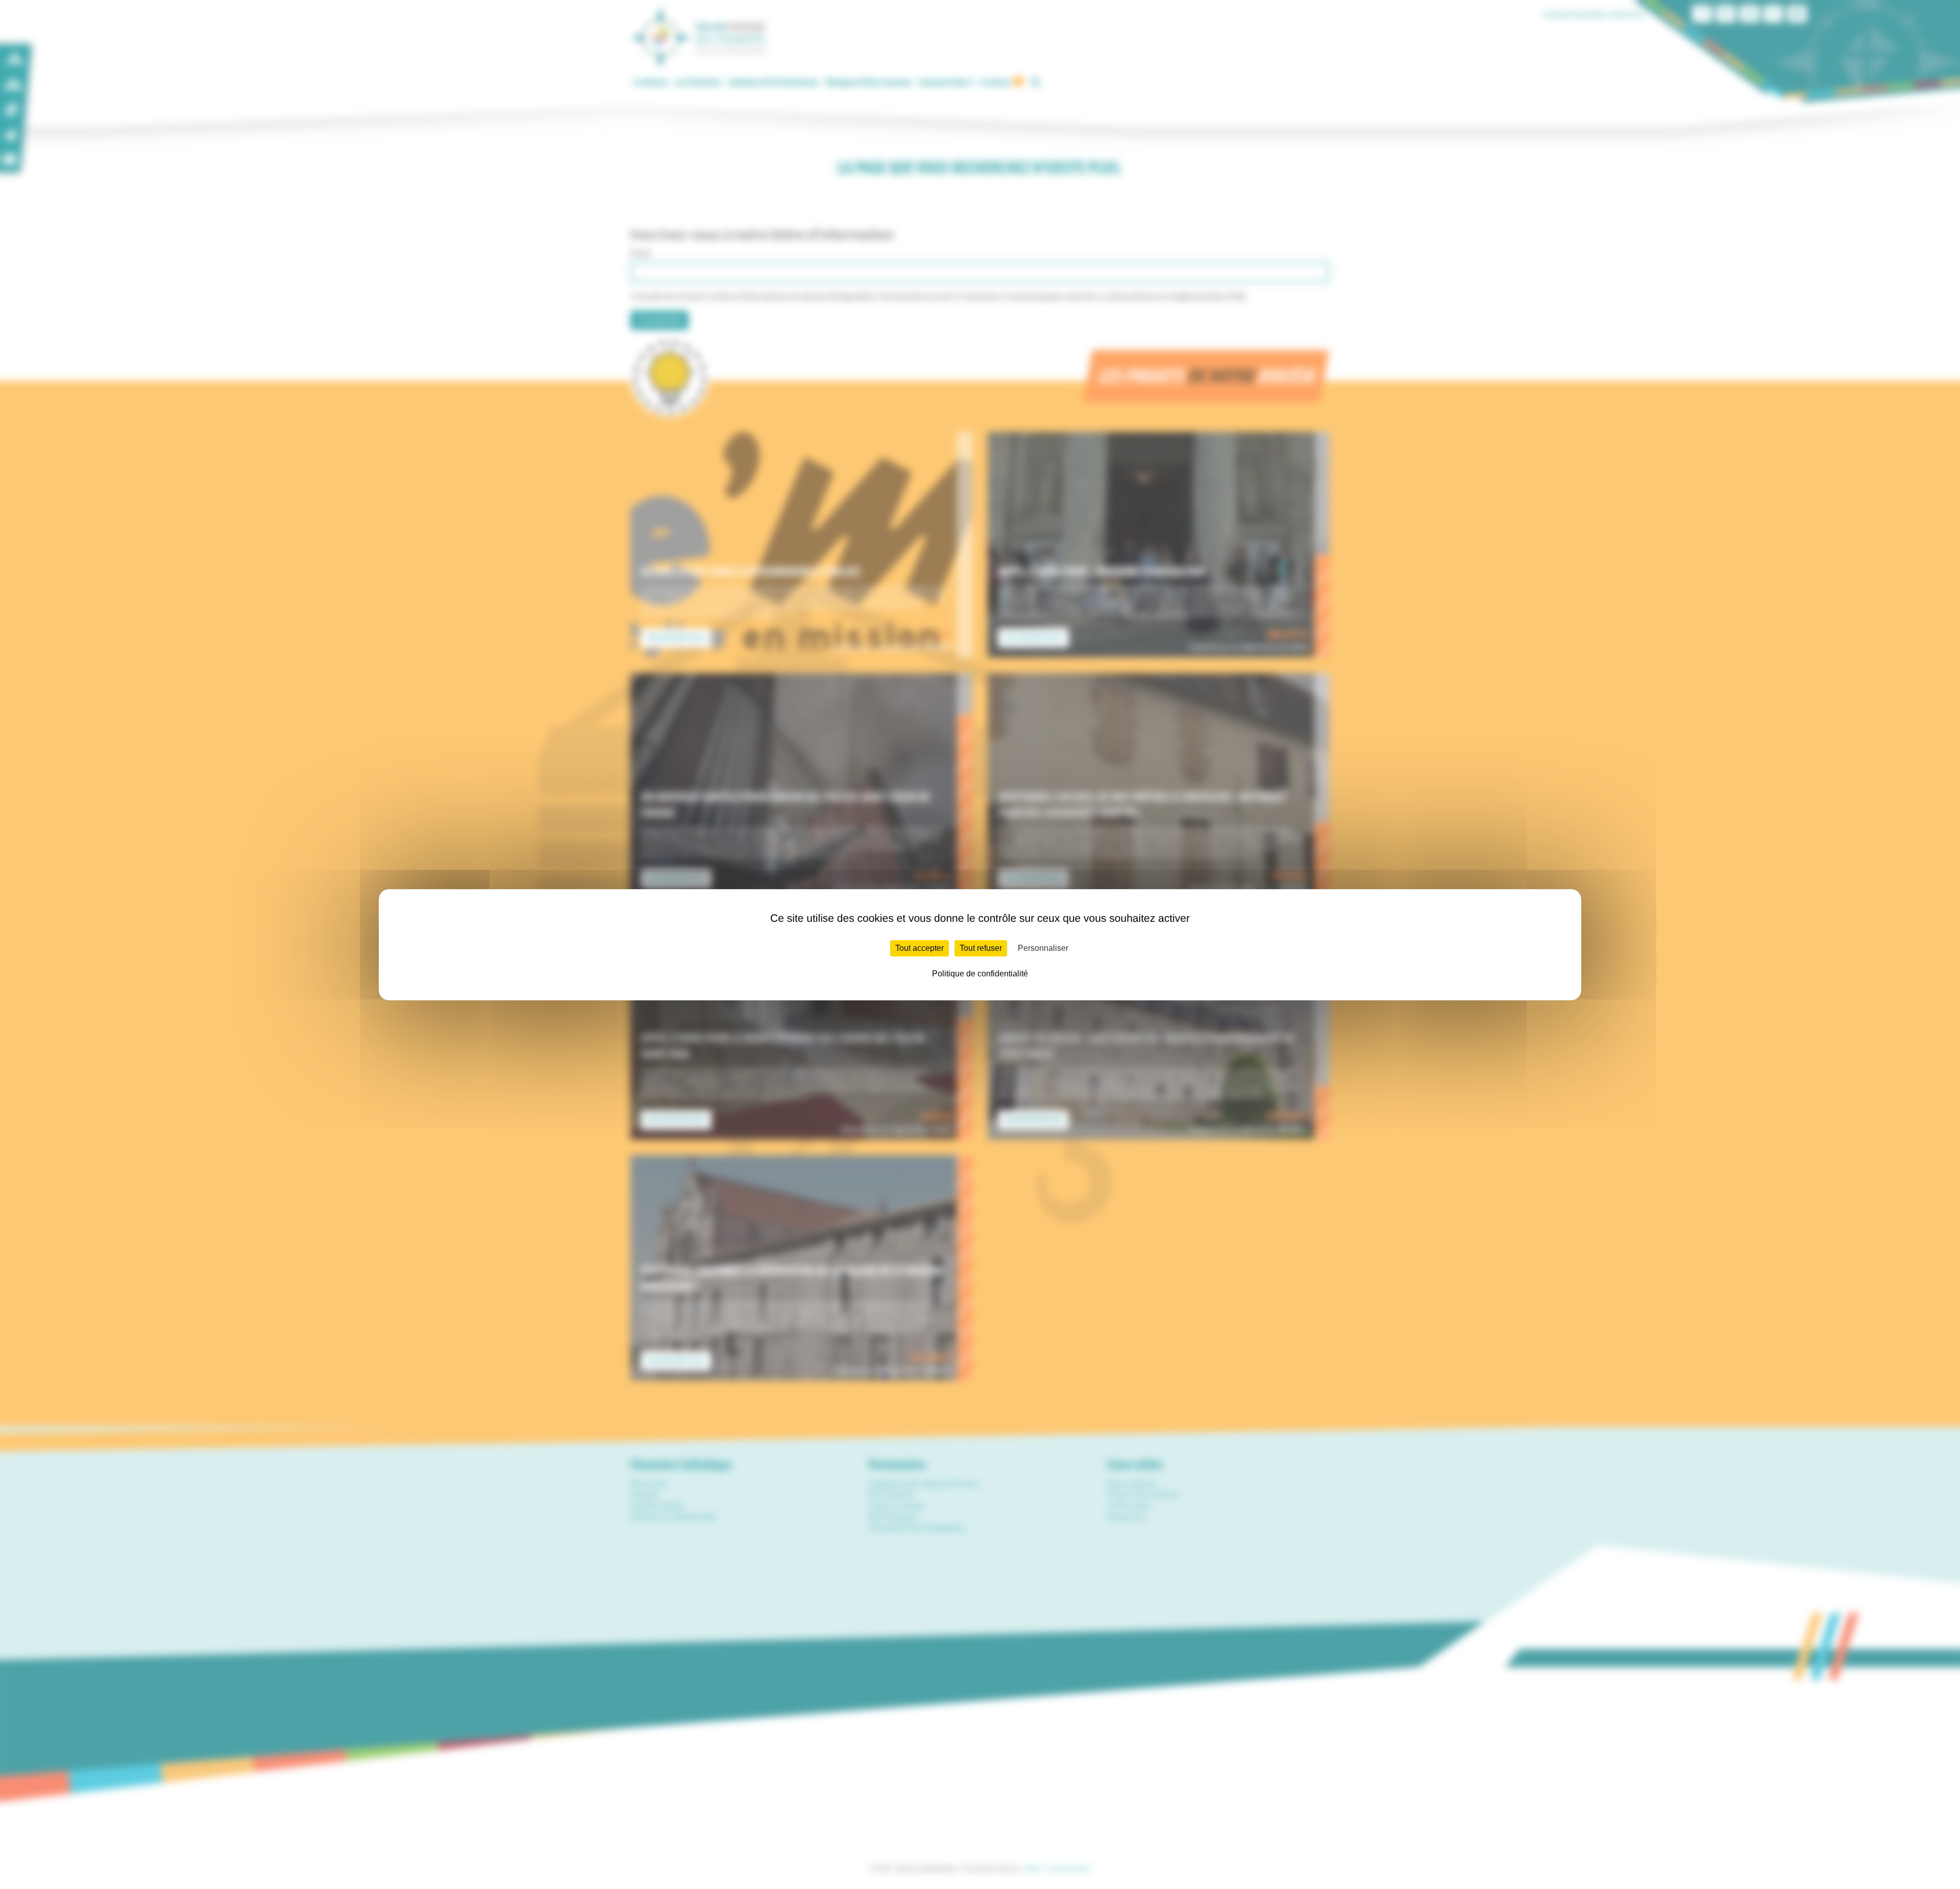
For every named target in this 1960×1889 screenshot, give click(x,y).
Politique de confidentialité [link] (980, 974)
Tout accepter (920, 948)
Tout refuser (981, 948)
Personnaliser (1043, 948)
